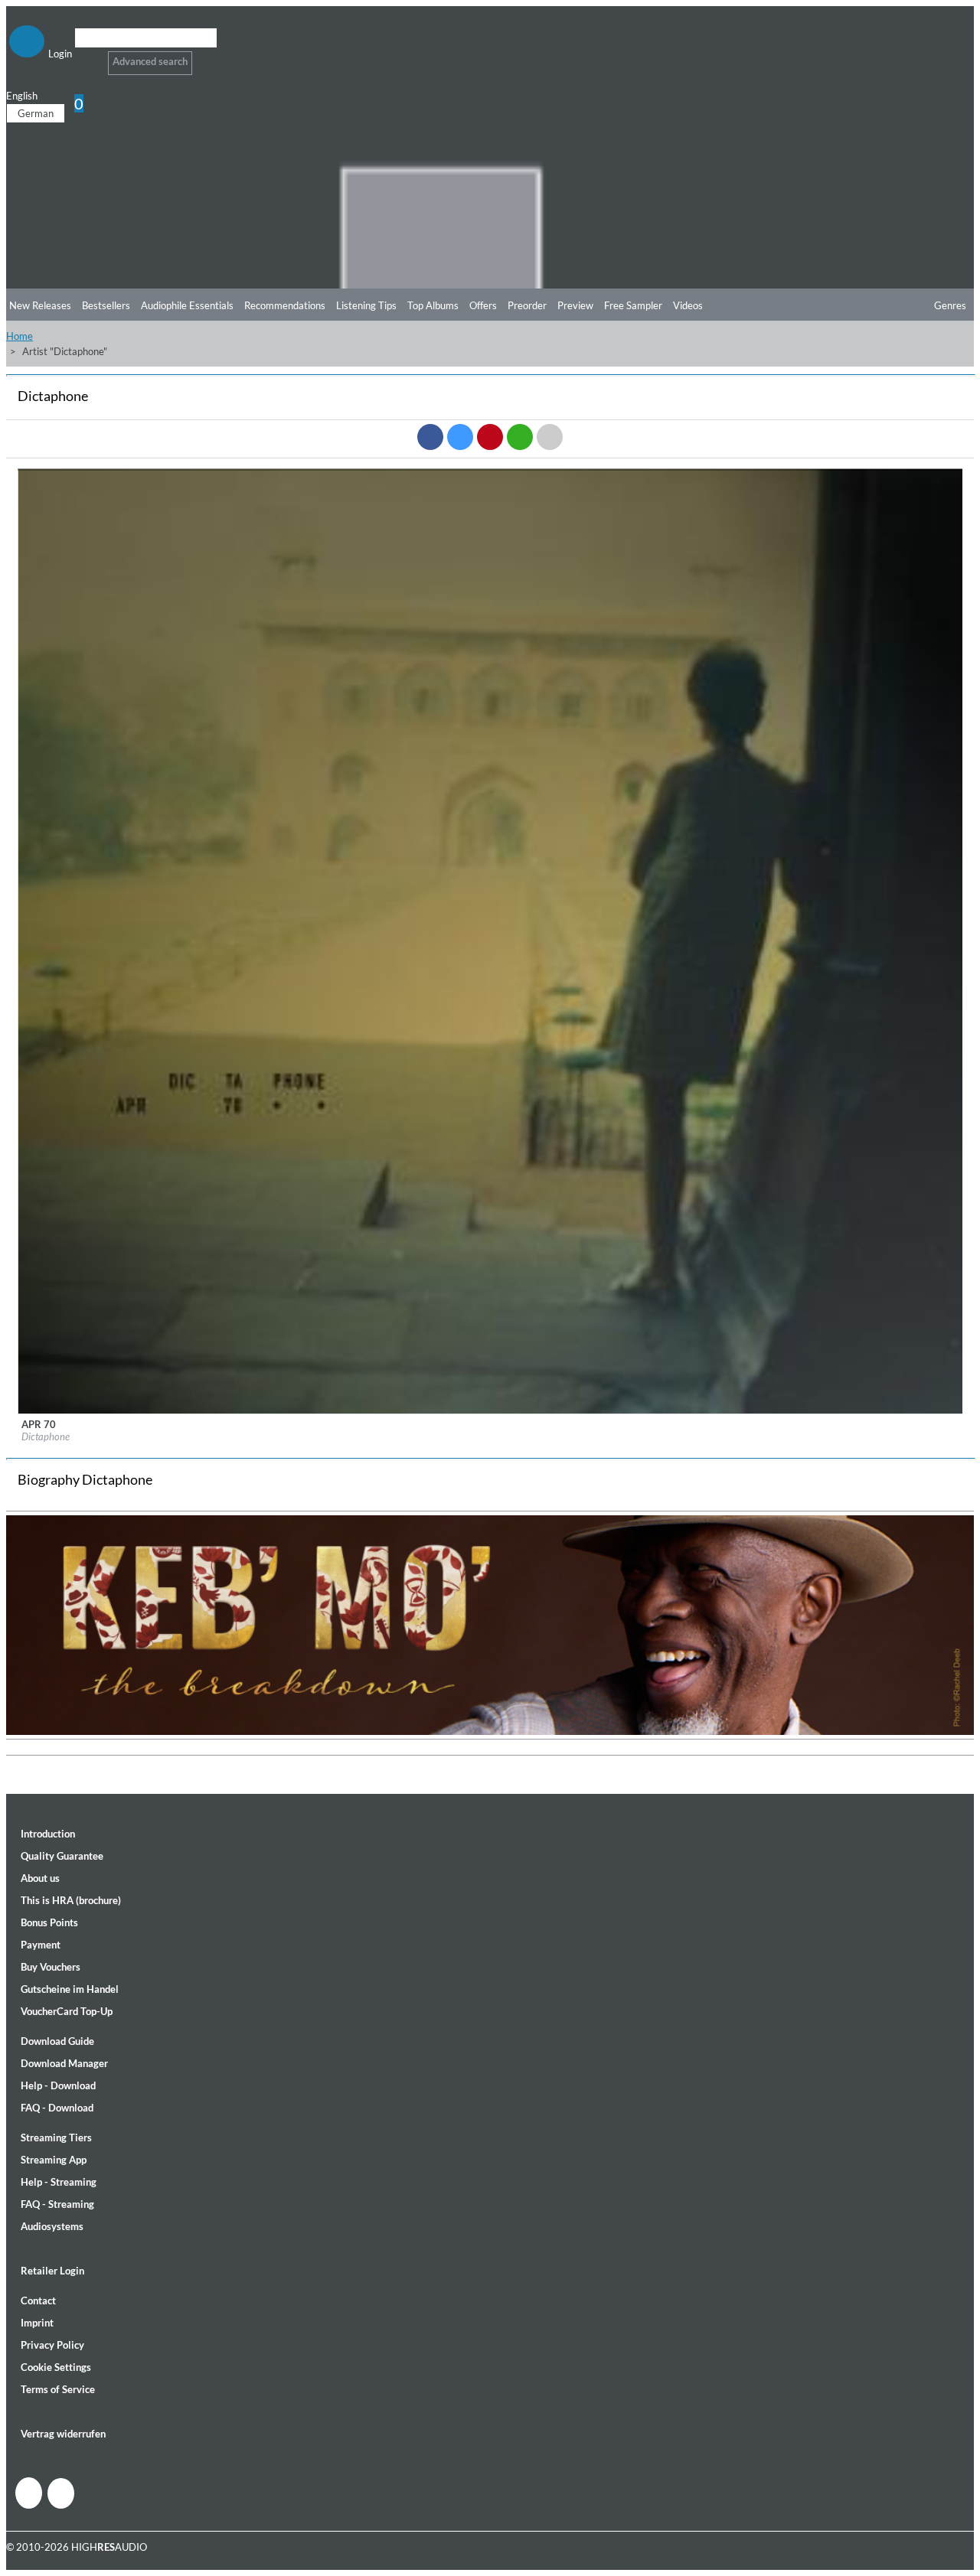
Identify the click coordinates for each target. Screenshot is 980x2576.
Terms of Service (58, 2389)
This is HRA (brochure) (71, 1900)
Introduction (48, 1834)
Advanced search (150, 61)
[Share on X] (460, 437)
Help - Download (58, 2085)
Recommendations (285, 305)
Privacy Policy (52, 2345)
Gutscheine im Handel (70, 1989)
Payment (41, 1945)
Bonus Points (49, 1922)
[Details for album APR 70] (491, 1410)
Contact (38, 2300)
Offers (483, 305)
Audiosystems (52, 2226)
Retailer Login (52, 2271)
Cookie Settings (56, 2367)
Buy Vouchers (51, 1967)
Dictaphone (46, 1436)
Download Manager (64, 2063)
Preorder (527, 305)
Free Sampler (633, 305)
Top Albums (433, 305)
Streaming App (54, 2160)
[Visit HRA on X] (61, 2493)
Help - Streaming (59, 2182)
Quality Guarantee (62, 1856)
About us (40, 1878)
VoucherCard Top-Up (67, 2011)
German (36, 113)
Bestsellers (106, 305)
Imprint (37, 2323)
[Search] (85, 57)
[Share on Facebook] (430, 437)
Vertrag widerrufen (63, 2434)
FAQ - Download (57, 2108)
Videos (688, 305)
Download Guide (57, 2041)
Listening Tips (366, 305)
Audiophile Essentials (187, 305)
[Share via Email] (550, 437)
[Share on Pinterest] (490, 437)
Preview (575, 305)
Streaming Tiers (56, 2137)
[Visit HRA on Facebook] (29, 2493)
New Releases (40, 305)
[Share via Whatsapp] (520, 437)
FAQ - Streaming (57, 2204)
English (22, 96)
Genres (950, 305)
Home (20, 336)
